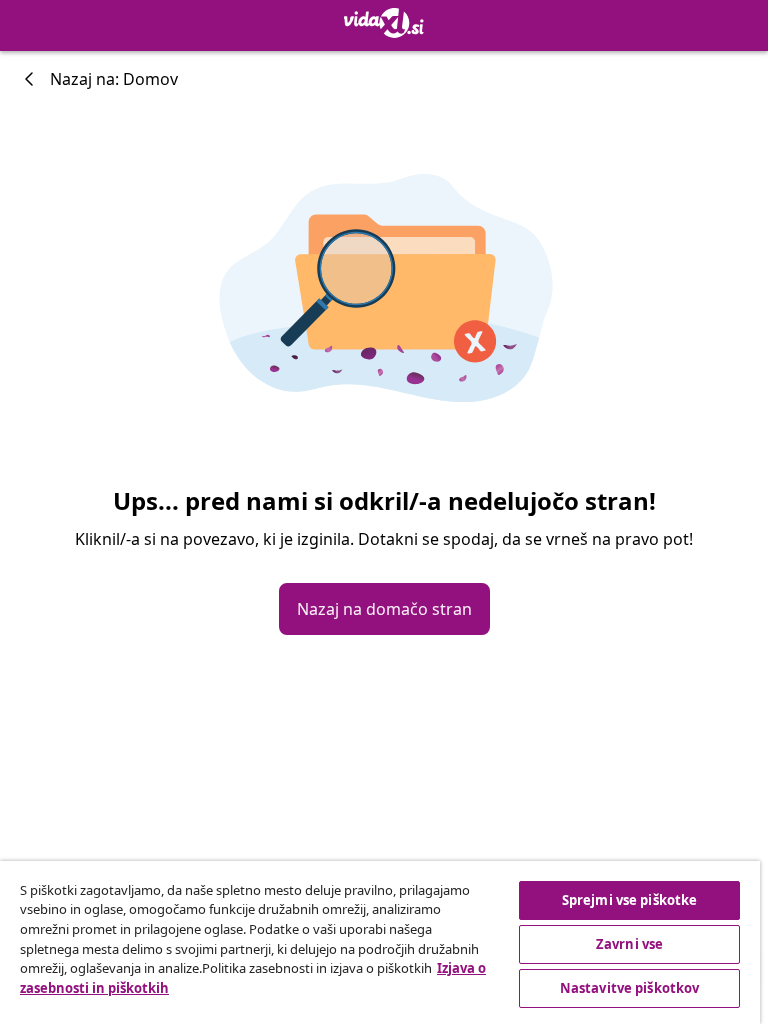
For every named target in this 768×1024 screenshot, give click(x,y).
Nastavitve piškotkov (630, 988)
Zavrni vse (629, 944)
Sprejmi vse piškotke (630, 900)
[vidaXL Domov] (384, 23)
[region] (380, 942)
